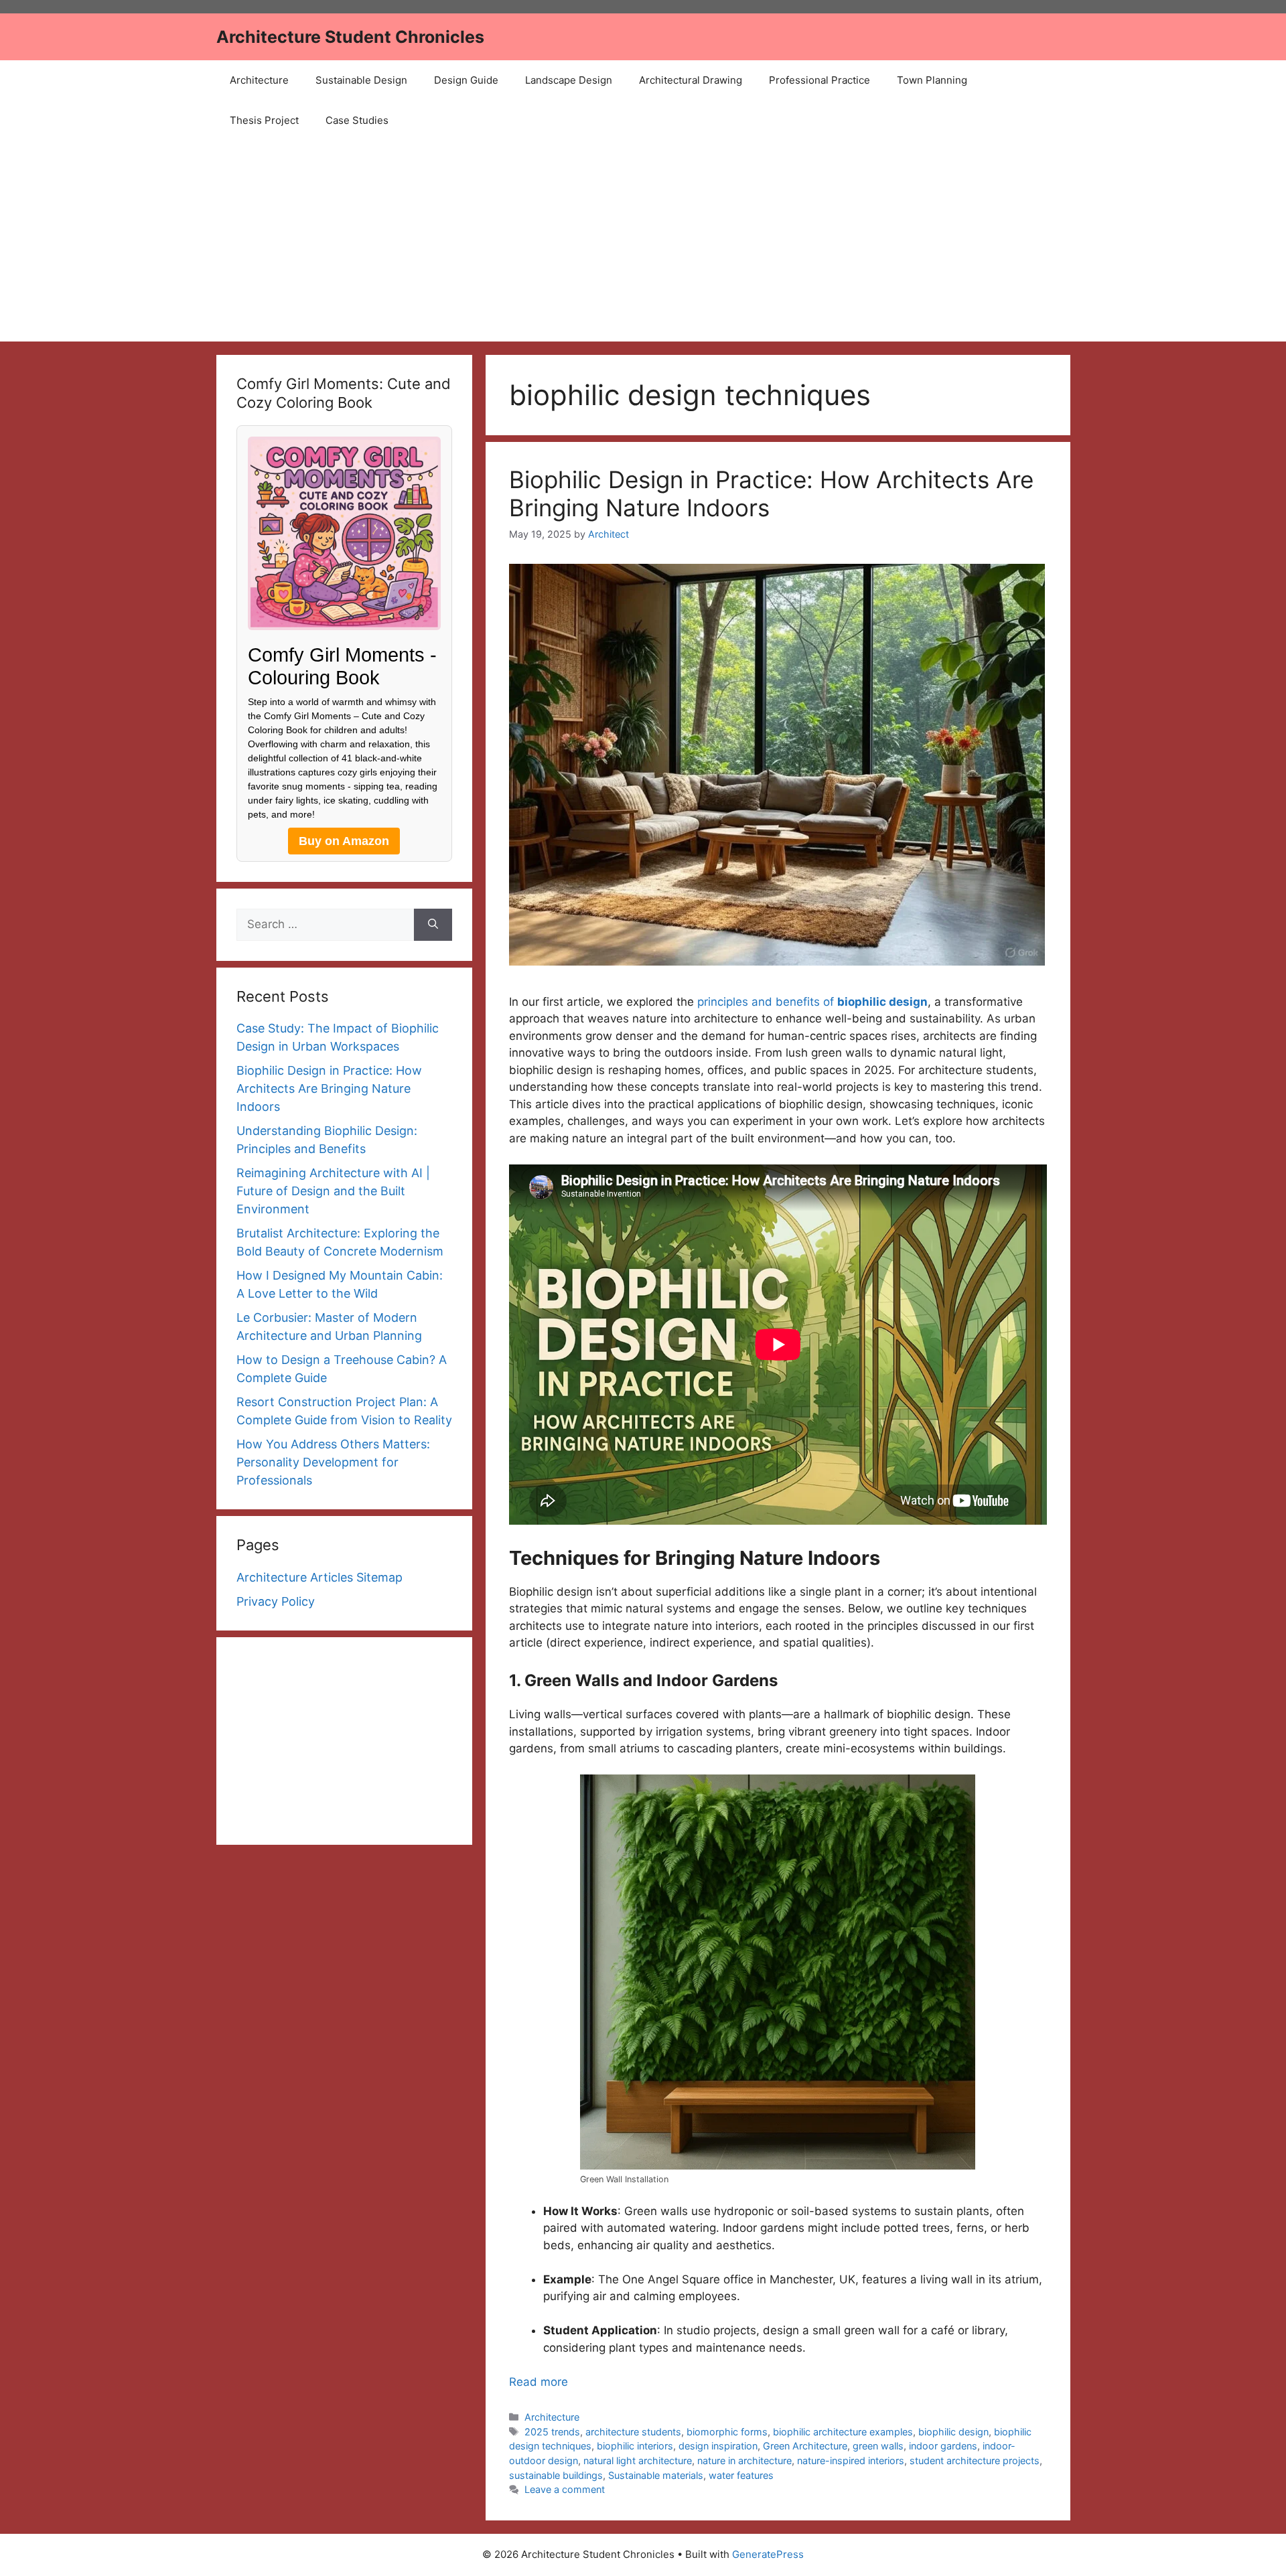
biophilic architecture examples (843, 2432)
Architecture (259, 80)
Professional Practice (819, 80)
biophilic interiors (635, 2446)
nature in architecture (744, 2460)
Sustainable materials (656, 2475)
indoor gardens (943, 2446)
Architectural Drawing (691, 80)
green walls (878, 2446)
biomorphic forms (727, 2432)
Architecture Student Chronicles (350, 37)
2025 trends (552, 2432)
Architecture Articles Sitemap (319, 1577)
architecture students (633, 2432)
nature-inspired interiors (851, 2460)
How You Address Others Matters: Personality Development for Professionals (333, 1462)
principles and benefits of (812, 1002)
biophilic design (953, 2432)
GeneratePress (768, 2554)
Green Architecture (805, 2446)
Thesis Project (264, 120)
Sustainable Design (361, 80)
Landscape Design (569, 80)
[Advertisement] (643, 241)
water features (741, 2475)
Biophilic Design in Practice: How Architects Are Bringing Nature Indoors (329, 1088)
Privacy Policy (276, 1601)
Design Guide (466, 80)
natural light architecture (638, 2460)
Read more (539, 2382)
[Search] (433, 925)
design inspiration (718, 2446)
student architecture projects (975, 2460)
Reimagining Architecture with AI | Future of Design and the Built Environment (333, 1191)
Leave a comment (565, 2489)
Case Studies (357, 120)
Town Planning (932, 80)
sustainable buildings (556, 2475)
